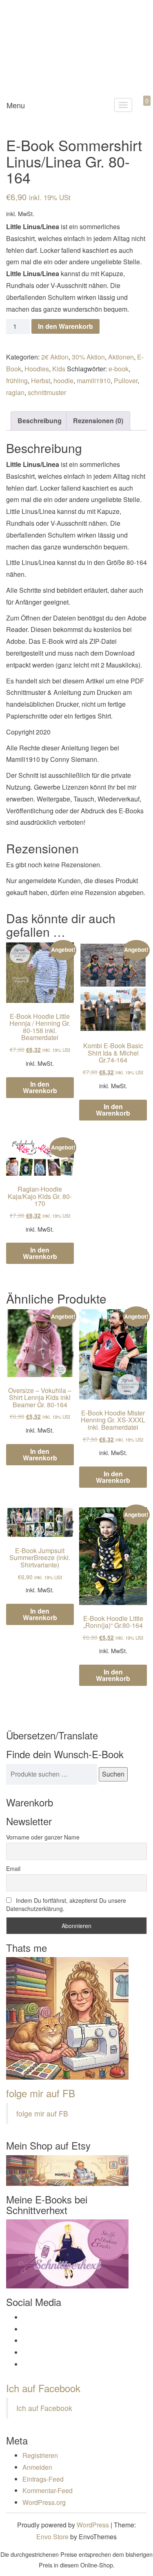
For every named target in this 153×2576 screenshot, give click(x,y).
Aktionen (121, 357)
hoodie (63, 381)
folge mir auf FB (41, 2093)
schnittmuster (47, 392)
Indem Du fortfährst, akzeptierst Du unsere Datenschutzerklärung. (66, 1904)
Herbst (41, 381)
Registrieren (40, 2455)
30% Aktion (88, 357)
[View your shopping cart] (140, 110)
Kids (59, 369)
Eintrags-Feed (43, 2479)
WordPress (93, 2525)
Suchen (113, 1774)
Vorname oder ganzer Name (43, 1837)
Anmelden (37, 2467)
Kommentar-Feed (48, 2490)
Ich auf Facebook (43, 2388)
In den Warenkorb (65, 326)
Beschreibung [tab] (40, 421)
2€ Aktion (55, 357)
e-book (119, 369)
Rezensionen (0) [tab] (98, 421)
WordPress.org (44, 2502)
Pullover (126, 381)
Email (13, 1868)
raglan (15, 392)
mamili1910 (94, 381)
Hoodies (37, 369)
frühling (17, 381)
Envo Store (52, 2537)
